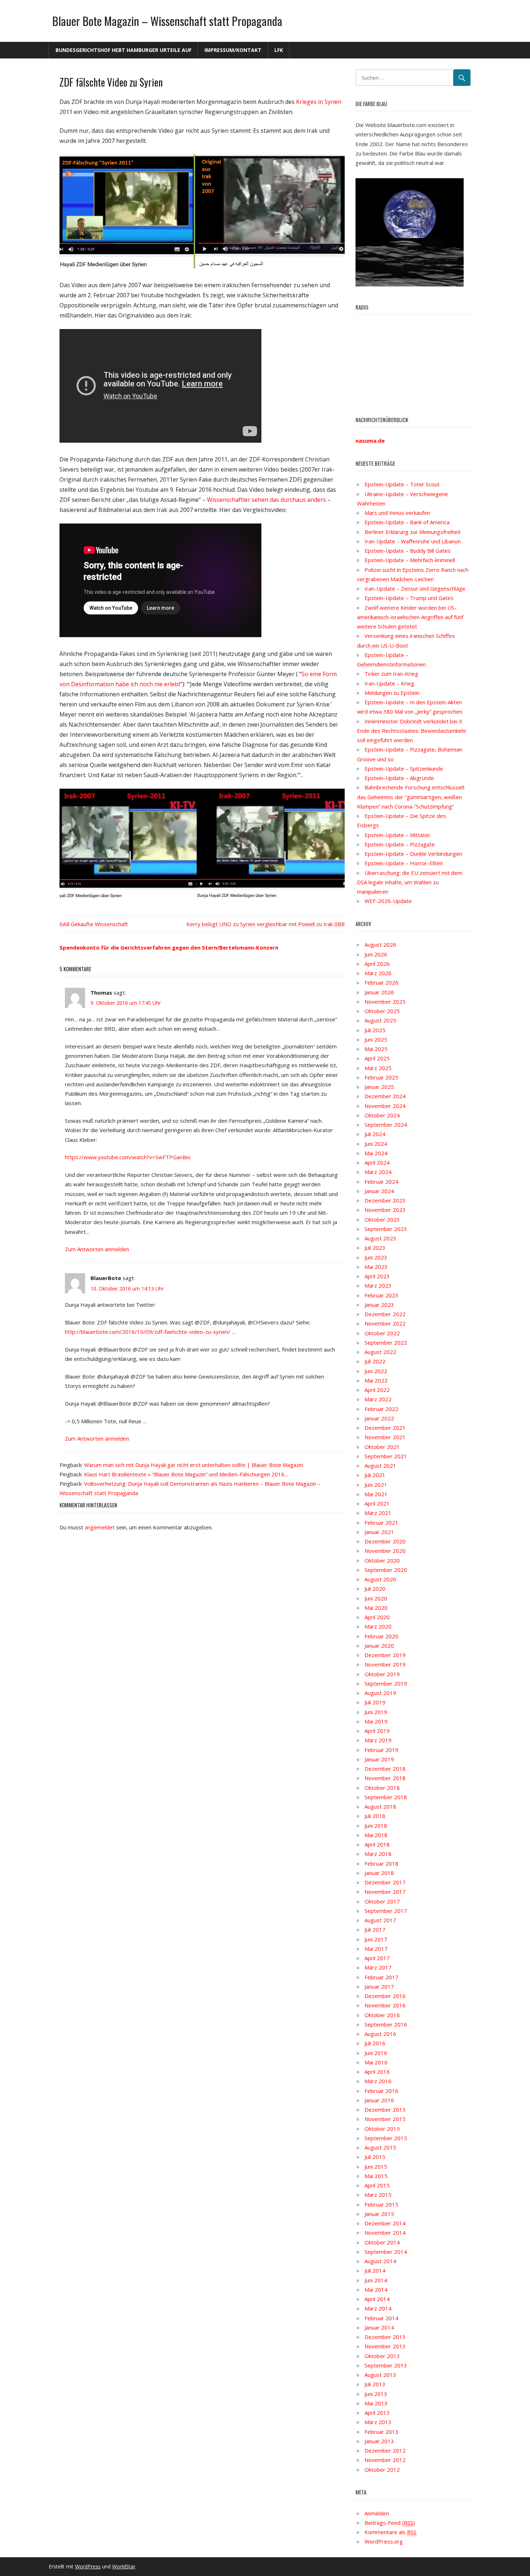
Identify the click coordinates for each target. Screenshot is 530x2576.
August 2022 (380, 1352)
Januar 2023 (379, 1305)
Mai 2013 (376, 2403)
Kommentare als (390, 2532)
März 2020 (378, 1626)
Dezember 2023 (385, 1200)
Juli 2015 (375, 2157)
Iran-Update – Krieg (389, 683)
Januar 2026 (379, 992)
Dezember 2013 (385, 2337)
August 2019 (380, 1693)
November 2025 (385, 1002)
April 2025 (377, 1058)
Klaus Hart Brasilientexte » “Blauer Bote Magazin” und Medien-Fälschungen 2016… (186, 1474)
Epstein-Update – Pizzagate (400, 844)
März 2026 (378, 973)
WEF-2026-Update (388, 901)
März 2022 (378, 1399)
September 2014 (386, 2252)
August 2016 (380, 2034)
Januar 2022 (379, 1418)
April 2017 (377, 1958)
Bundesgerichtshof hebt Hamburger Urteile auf (123, 50)
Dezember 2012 (385, 2450)
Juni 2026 (376, 954)
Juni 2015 (376, 2167)
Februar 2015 (381, 2204)
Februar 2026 (381, 982)
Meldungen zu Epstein (392, 693)
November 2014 (385, 2233)
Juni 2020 (376, 1598)
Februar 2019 (381, 1750)
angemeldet (100, 1527)
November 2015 (385, 2119)
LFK (279, 50)
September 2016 (386, 2024)
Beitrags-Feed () (390, 2523)
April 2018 (377, 1844)
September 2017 (386, 1911)
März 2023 (378, 1285)
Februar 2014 (381, 2318)
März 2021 (378, 1513)
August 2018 (380, 1806)
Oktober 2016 (382, 2015)
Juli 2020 (375, 1589)
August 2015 (380, 2147)
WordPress (88, 2566)
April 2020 (377, 1617)
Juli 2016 (375, 2043)
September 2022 (386, 1342)
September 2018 (386, 1797)
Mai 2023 (376, 1267)
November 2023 (385, 1210)
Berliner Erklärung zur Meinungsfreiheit (413, 532)
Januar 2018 (379, 1873)
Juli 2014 (375, 2270)
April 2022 (377, 1390)
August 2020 (380, 1579)
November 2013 (385, 2346)
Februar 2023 (381, 1295)
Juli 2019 (375, 1702)
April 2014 (377, 2299)
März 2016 (378, 2081)
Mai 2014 (376, 2290)
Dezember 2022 (385, 1314)
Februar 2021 (381, 1523)
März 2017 (378, 1967)
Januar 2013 (379, 2441)
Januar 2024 (379, 1191)
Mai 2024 (376, 1153)
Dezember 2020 (385, 1541)
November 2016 (385, 2005)
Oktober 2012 (382, 2470)
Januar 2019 (379, 1759)
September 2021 (386, 1456)
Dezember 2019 (385, 1655)
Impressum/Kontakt (233, 50)
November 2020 (385, 1551)
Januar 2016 (379, 2100)
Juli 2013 (375, 2384)
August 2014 (380, 2261)
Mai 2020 (376, 1608)
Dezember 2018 (385, 1769)
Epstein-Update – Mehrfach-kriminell (410, 560)
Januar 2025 (379, 1087)
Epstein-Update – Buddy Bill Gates (408, 551)
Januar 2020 (379, 1646)
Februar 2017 (381, 1977)
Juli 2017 (375, 1929)
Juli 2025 (375, 1030)
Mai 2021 (376, 1494)
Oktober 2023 (382, 1219)
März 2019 (378, 1740)
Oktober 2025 (382, 1011)
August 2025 (380, 1020)
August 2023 (380, 1238)
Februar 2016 (381, 2091)
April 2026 (377, 964)
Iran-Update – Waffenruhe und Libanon (413, 541)
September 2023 (386, 1229)
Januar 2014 (379, 2327)
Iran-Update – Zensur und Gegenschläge (415, 588)
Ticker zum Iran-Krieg (391, 674)
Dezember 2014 (385, 2223)
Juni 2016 (376, 2053)
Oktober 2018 (382, 1788)
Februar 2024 (381, 1182)
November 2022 (385, 1323)
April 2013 (377, 2413)
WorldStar (124, 2566)
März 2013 (378, 2422)
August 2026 (380, 945)
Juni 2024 (376, 1144)
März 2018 (378, 1854)
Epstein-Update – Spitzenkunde (404, 768)
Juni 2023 (376, 1257)
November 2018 (385, 1778)
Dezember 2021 (385, 1428)
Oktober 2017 (382, 1901)
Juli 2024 (375, 1134)
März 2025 (378, 1068)
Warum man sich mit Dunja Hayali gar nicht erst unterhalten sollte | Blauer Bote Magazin (194, 1465)
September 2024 (386, 1125)
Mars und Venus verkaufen (397, 513)
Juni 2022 (376, 1371)
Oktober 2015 (382, 2129)
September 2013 (386, 2365)
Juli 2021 (375, 1475)
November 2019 (385, 1664)
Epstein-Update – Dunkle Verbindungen (413, 854)
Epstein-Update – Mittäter (397, 835)
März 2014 (378, 2308)
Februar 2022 (381, 1409)
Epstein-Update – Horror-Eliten (404, 863)
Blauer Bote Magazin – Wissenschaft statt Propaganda (167, 21)
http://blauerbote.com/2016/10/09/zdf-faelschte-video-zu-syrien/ (148, 1332)
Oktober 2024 (382, 1115)
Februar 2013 (381, 2432)
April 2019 (377, 1731)
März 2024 (378, 1172)
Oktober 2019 (382, 1674)
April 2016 (377, 2072)
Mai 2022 (376, 1380)
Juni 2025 (376, 1039)
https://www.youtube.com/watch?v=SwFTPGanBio (128, 1157)
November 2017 (385, 1892)
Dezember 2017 (385, 1882)
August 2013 (380, 2375)
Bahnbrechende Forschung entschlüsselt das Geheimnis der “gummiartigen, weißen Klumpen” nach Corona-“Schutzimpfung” (411, 797)
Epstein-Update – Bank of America (407, 522)
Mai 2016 (376, 2062)
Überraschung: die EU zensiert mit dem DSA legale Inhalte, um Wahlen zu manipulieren (410, 882)
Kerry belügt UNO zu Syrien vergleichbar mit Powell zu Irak (260, 924)
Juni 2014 (376, 2280)
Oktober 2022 (382, 1333)
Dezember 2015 (385, 2110)
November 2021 (385, 1437)
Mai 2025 (376, 1049)
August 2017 (380, 1920)
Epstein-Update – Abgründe (399, 778)
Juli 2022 (375, 1361)
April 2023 (377, 1276)
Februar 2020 (381, 1636)
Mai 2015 (376, 2176)
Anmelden (377, 2513)
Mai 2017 (376, 1949)
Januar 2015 (379, 2214)
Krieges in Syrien (319, 102)
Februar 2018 (381, 1863)
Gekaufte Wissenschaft (99, 924)
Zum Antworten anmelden (97, 1249)
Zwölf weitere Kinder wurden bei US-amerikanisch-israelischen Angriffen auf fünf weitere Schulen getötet (410, 617)
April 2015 (377, 2185)
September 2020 (386, 1570)
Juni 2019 (376, 1712)
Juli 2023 (375, 1248)
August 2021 (380, 1466)
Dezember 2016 (385, 1996)
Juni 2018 (376, 1826)
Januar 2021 (379, 1532)
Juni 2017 (376, 1939)
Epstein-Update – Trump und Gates (409, 598)
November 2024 (385, 1106)
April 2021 (377, 1503)
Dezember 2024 (385, 1096)
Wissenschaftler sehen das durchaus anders (266, 500)
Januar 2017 (379, 1986)
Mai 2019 (376, 1721)
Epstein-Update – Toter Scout (402, 484)
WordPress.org (384, 2541)
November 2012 (385, 2460)
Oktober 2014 (382, 2242)
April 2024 (377, 1162)
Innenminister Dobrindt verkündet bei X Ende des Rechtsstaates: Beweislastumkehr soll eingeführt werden (412, 731)
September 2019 (386, 1683)
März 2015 (378, 2195)
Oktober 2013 (382, 2356)
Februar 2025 (381, 1077)
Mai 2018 (376, 1835)
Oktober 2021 (382, 1447)
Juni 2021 (376, 1485)
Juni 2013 (376, 2394)
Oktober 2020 (382, 1560)
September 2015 (386, 2138)
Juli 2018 (375, 1816)
